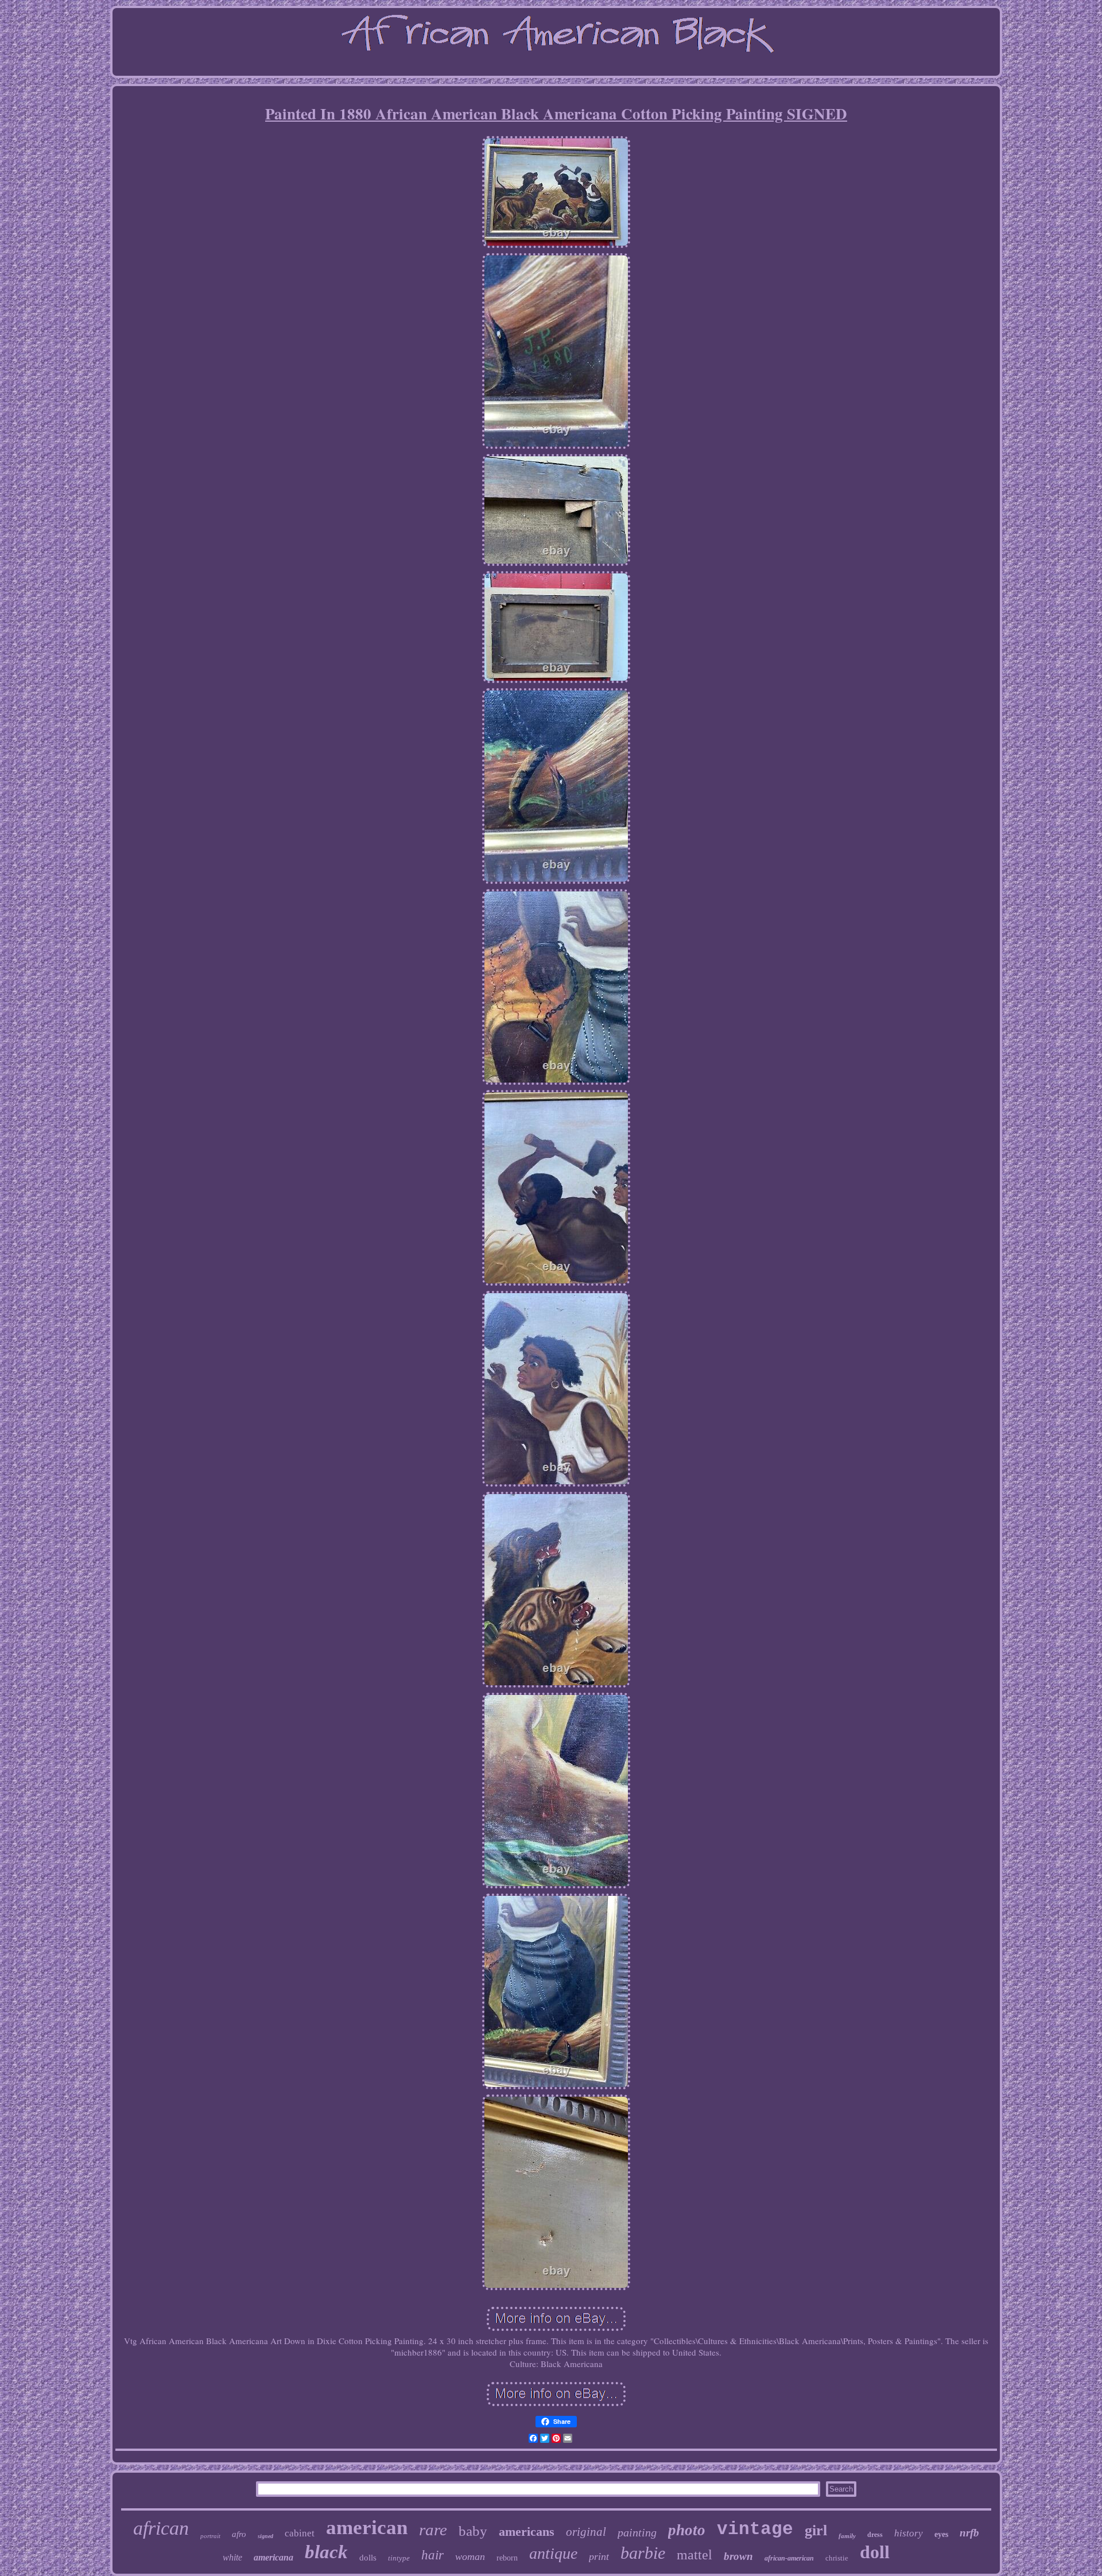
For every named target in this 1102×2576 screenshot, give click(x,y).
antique (553, 2553)
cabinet (300, 2533)
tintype (399, 2558)
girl (816, 2530)
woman (470, 2556)
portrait (210, 2536)
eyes (941, 2534)
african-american (789, 2558)
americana (273, 2557)
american (367, 2527)
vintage (755, 2529)
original (586, 2532)
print (599, 2556)
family (847, 2536)
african (161, 2528)
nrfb (969, 2533)
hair (432, 2555)
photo (687, 2530)
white (232, 2557)
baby (473, 2531)
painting (637, 2532)
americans (527, 2532)
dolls (368, 2558)
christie (837, 2558)
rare (433, 2530)
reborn (507, 2558)
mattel (694, 2555)
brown (738, 2556)
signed (265, 2536)
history (909, 2533)
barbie (643, 2553)
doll (875, 2552)
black (326, 2552)
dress (875, 2535)
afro (239, 2534)
